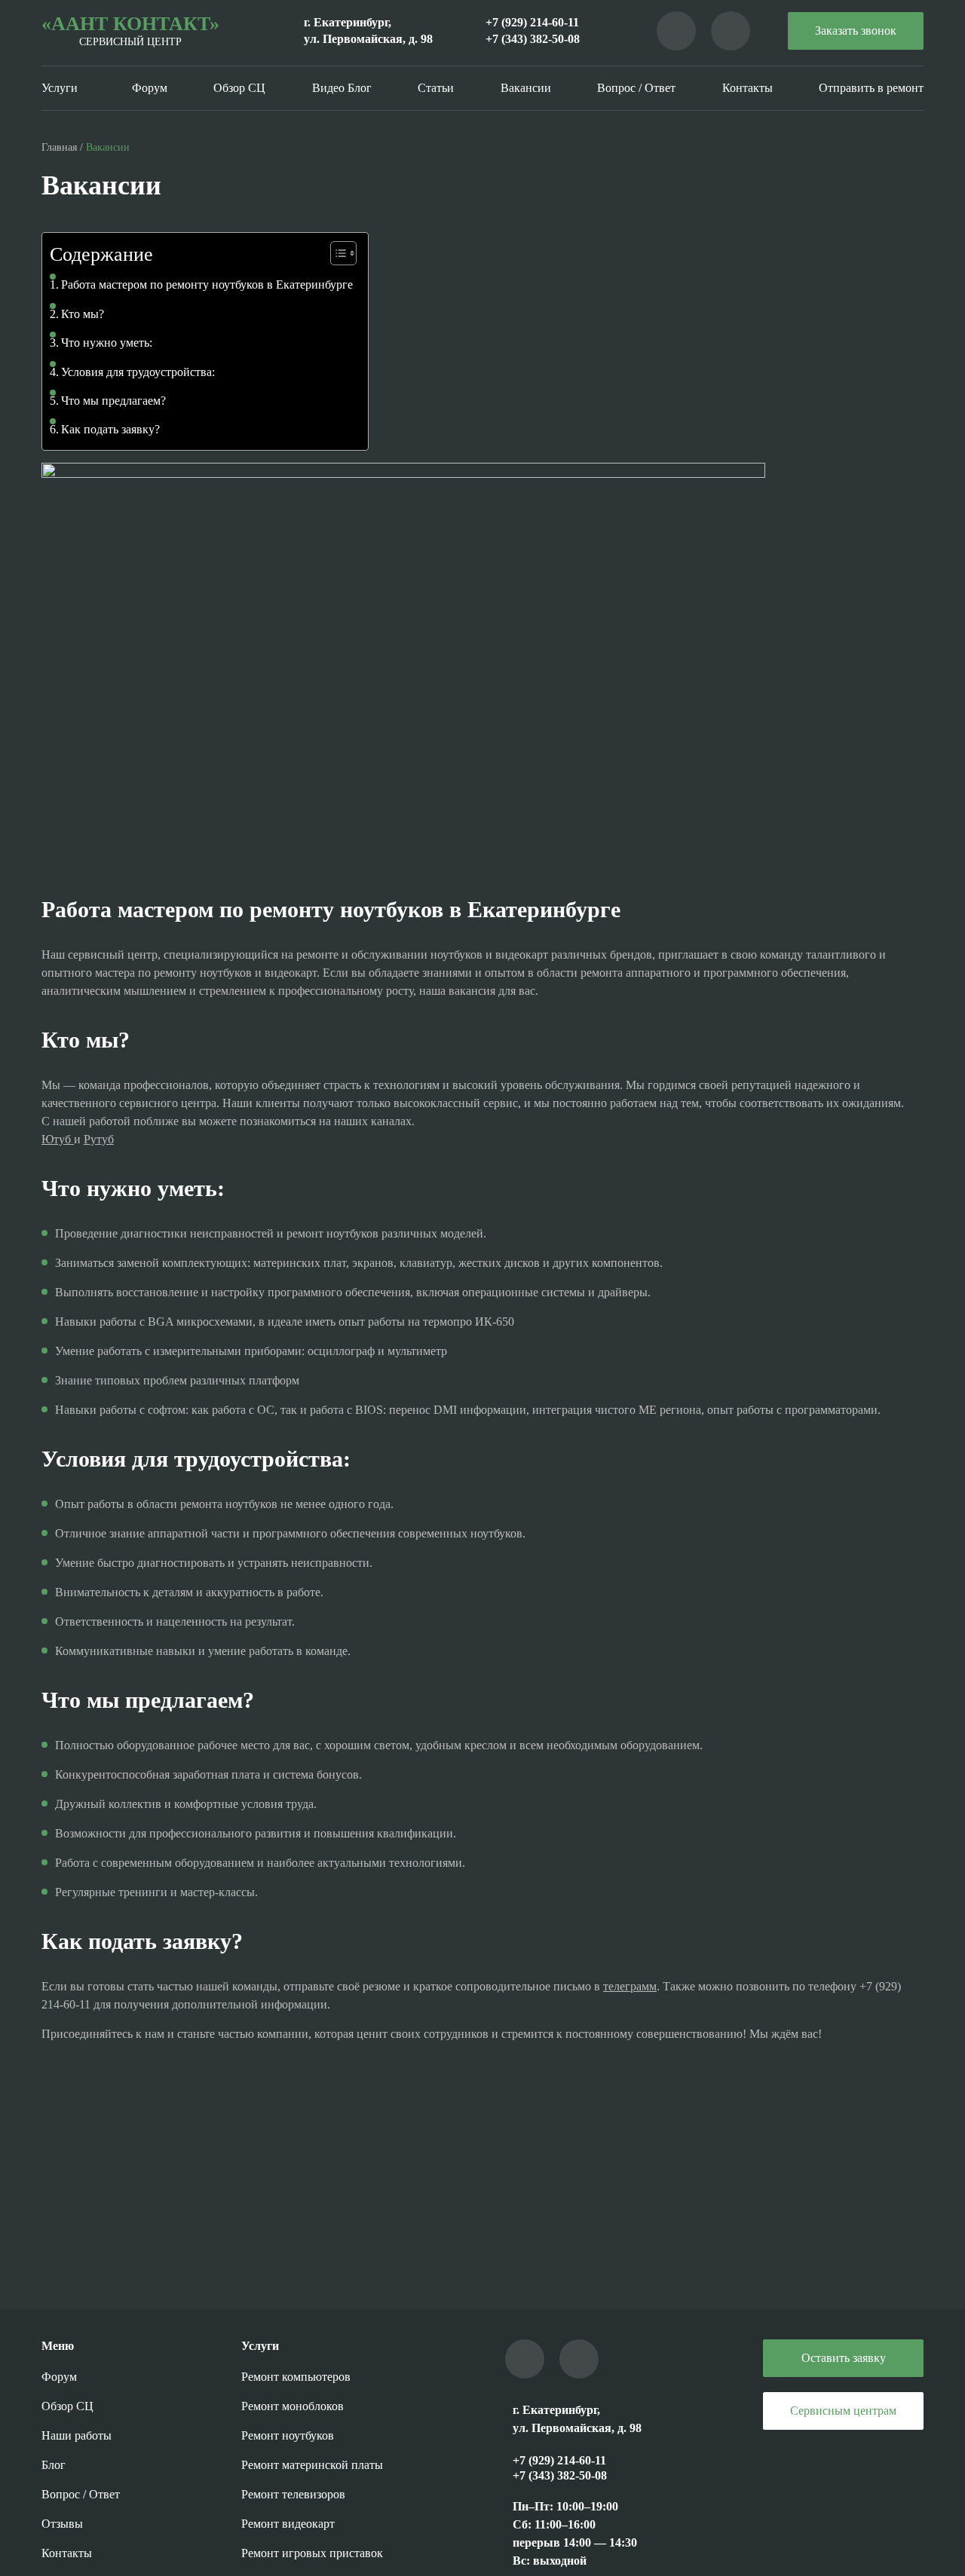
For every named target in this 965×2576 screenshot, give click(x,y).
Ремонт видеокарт (288, 2524)
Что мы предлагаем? (113, 401)
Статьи (436, 88)
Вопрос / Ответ (636, 88)
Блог (54, 2465)
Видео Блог (342, 88)
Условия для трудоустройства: (138, 372)
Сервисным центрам (843, 2411)
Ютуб (58, 1139)
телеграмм (630, 1986)
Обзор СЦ (239, 88)
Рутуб (99, 1139)
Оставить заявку (844, 2358)
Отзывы (62, 2524)
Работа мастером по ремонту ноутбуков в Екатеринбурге (207, 285)
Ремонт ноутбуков (288, 2435)
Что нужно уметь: (107, 343)
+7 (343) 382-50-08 (533, 39)
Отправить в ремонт (871, 88)
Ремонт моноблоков (293, 2406)
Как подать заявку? (110, 429)
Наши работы (77, 2435)
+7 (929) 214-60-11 (532, 22)
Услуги (60, 88)
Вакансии (526, 88)
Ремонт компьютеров (296, 2377)
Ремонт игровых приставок (312, 2553)
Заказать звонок (856, 31)
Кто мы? (83, 314)
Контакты (747, 88)
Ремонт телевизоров (293, 2494)
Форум (150, 88)
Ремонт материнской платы (312, 2465)
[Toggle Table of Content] (336, 253)
